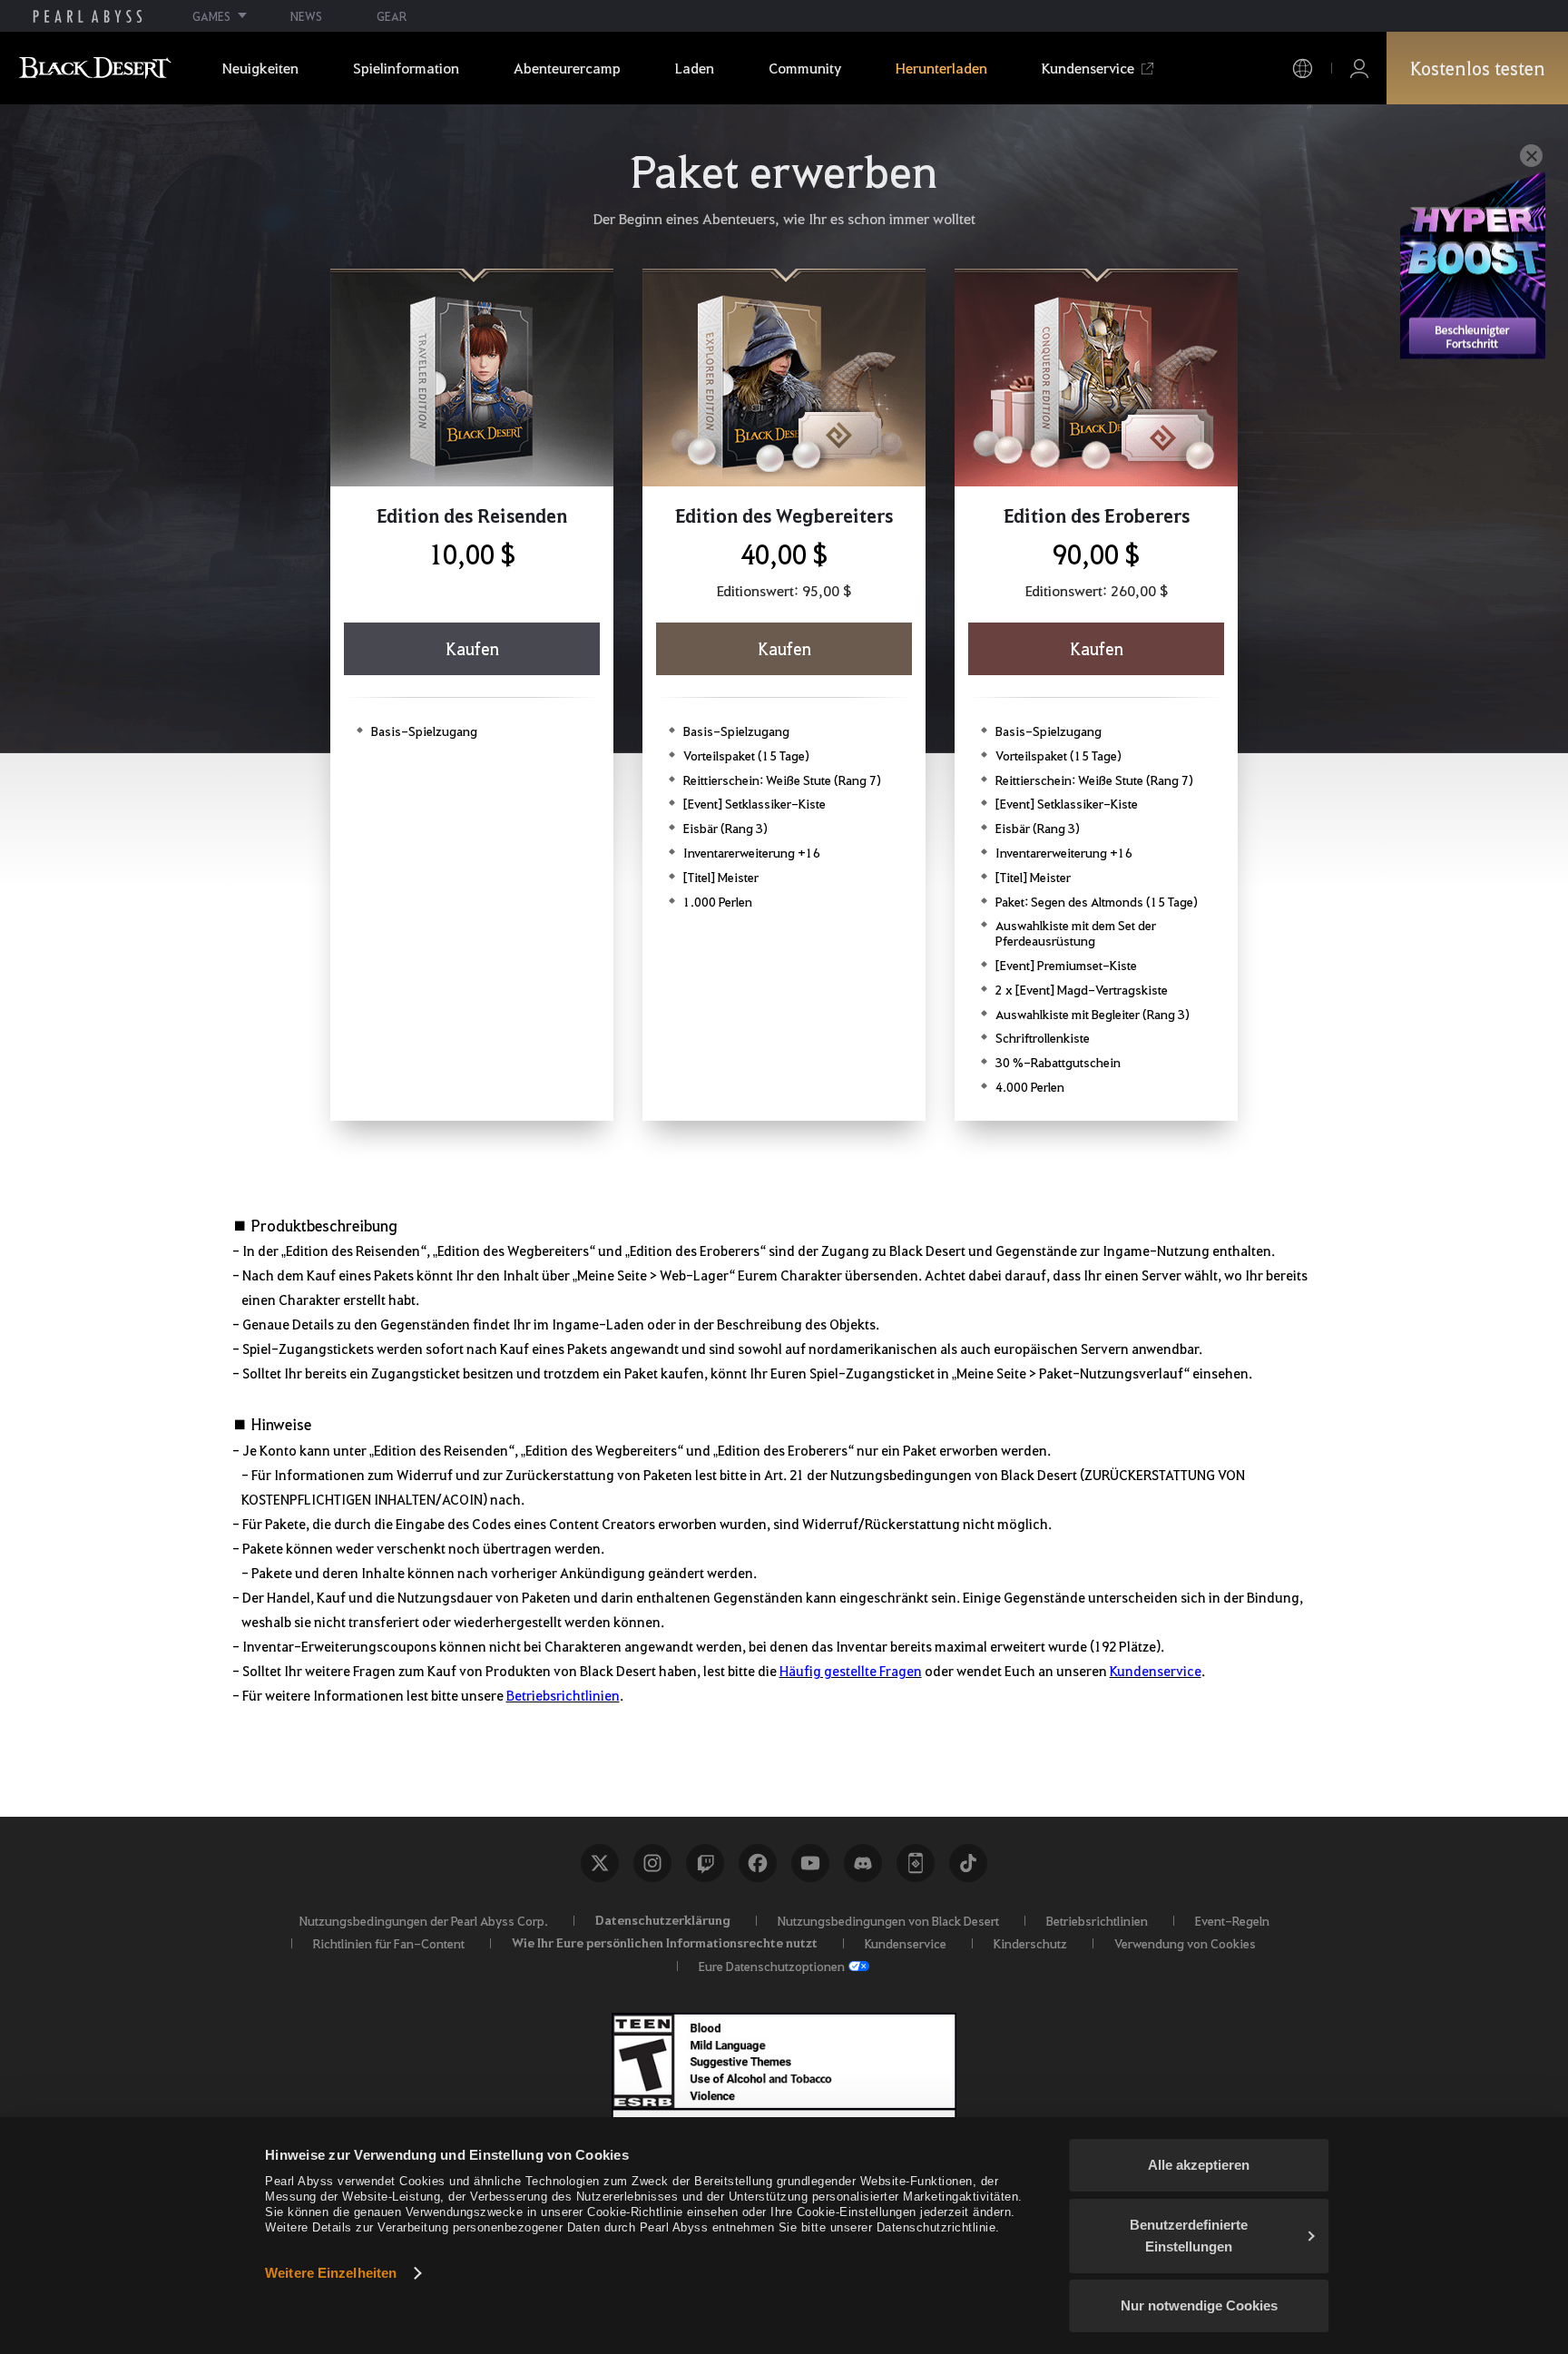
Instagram (652, 1863)
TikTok (968, 1863)
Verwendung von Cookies (1185, 1943)
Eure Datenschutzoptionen (772, 1966)
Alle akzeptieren (1199, 2165)
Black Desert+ (916, 1863)
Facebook (758, 1863)
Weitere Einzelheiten (331, 2273)
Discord (863, 1863)
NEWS (306, 16)
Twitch (705, 1863)
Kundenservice (1156, 1671)
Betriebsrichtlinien (563, 1695)
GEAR (392, 16)
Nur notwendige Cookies (1199, 2305)
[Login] (1359, 69)
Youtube (810, 1863)
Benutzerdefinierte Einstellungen (1189, 2236)
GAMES (211, 16)
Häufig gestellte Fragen (851, 1671)
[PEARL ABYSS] (88, 16)
